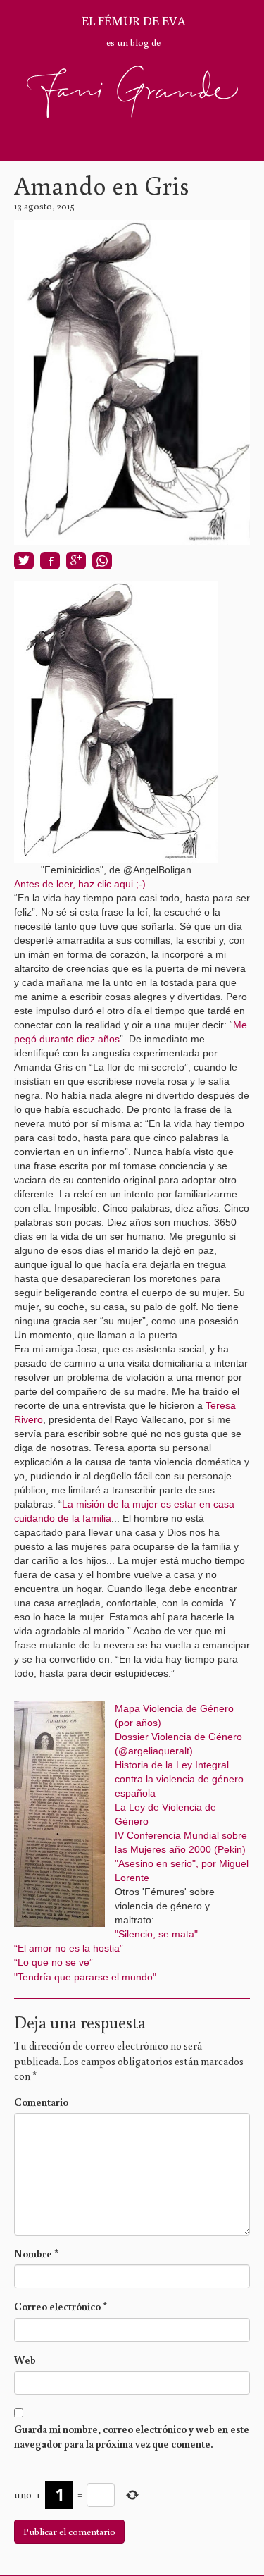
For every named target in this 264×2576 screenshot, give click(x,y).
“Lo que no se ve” (54, 1962)
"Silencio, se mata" (156, 1934)
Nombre (36, 2254)
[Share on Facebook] (50, 561)
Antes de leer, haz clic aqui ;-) (80, 884)
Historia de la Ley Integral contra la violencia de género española (179, 1779)
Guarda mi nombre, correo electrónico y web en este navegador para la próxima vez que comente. (132, 2436)
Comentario (41, 2102)
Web (25, 2360)
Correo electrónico (61, 2306)
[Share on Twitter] (24, 561)
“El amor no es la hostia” (69, 1948)
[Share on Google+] (76, 561)
